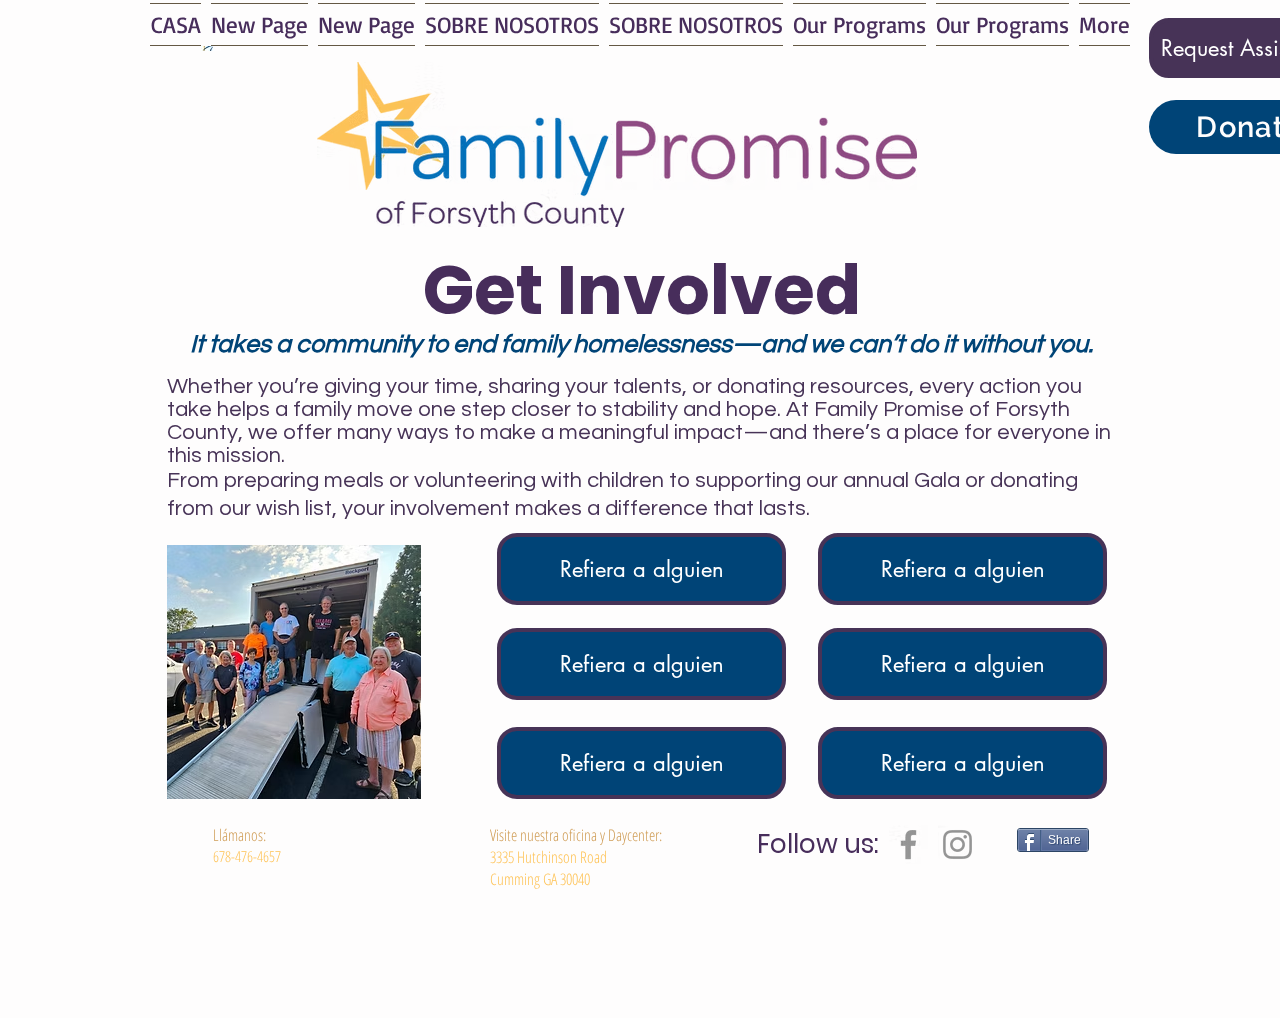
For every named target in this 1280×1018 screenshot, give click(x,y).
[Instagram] (957, 844)
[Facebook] (908, 844)
